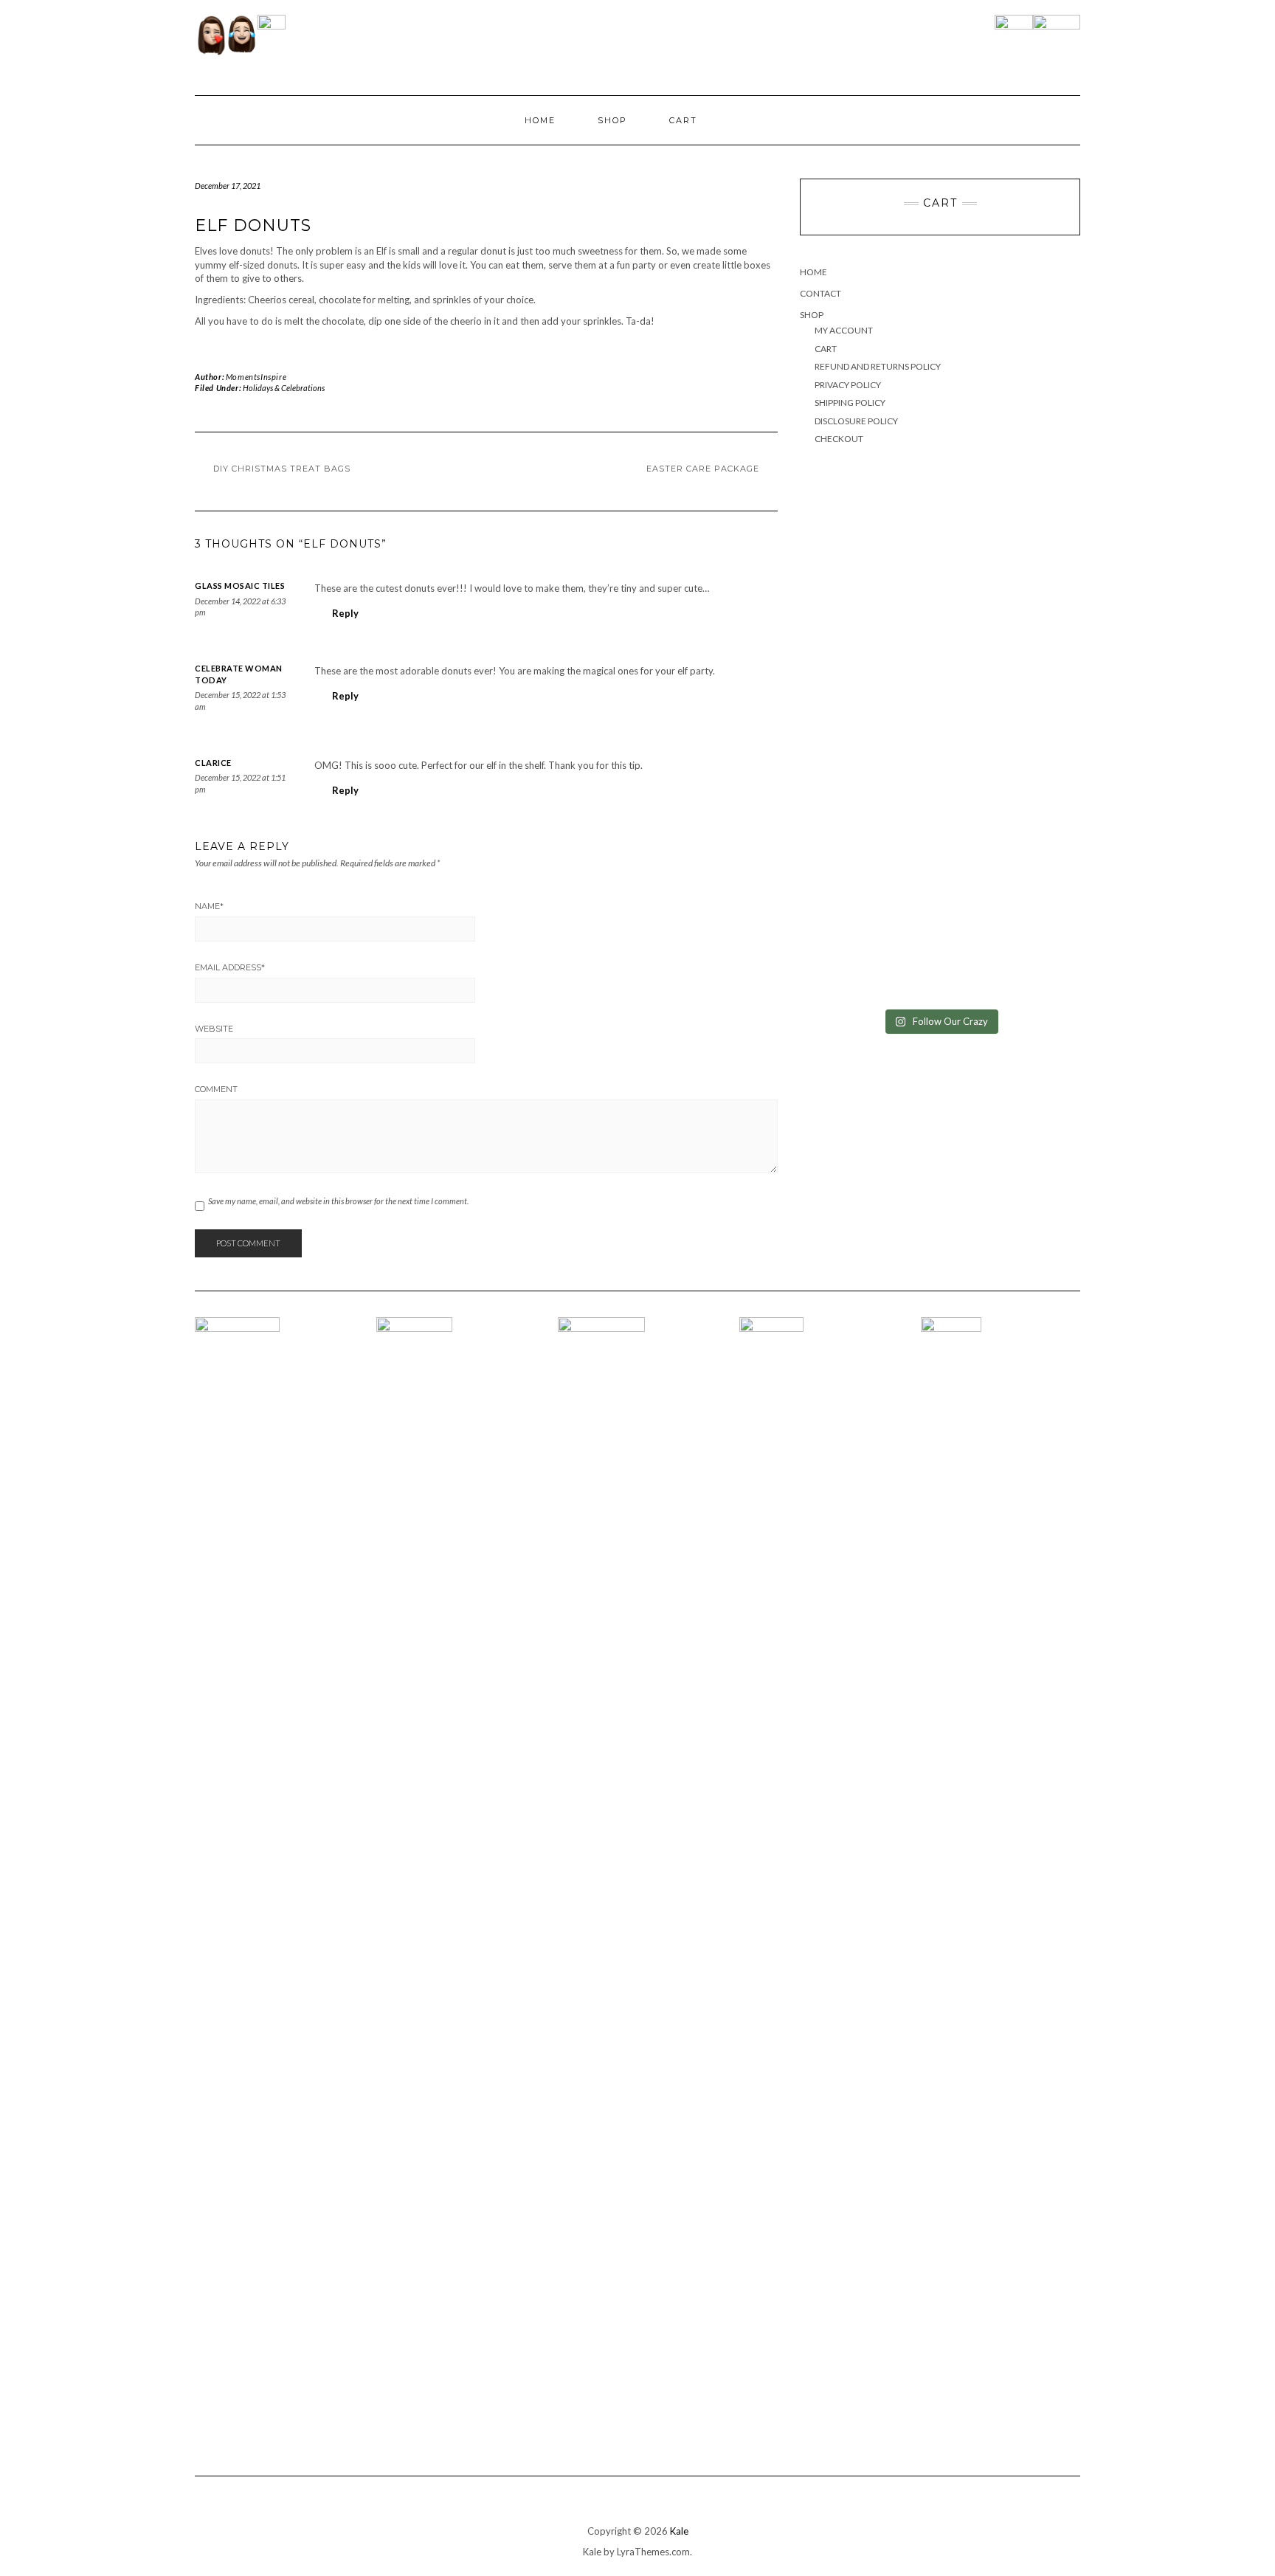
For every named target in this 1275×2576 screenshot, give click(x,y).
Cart (683, 120)
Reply (345, 613)
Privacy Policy (848, 385)
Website (214, 1029)
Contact (820, 293)
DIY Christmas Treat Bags (282, 469)
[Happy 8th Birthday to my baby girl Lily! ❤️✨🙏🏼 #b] (869, 747)
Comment (216, 1089)
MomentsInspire (256, 377)
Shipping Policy (850, 403)
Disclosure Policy (856, 421)
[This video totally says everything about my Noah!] (869, 888)
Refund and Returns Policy (878, 366)
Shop (612, 120)
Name (209, 906)
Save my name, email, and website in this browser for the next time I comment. (338, 1201)
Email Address (230, 967)
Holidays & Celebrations (284, 388)
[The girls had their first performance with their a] (1011, 908)
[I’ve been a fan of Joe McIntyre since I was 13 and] (869, 587)
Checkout (839, 439)
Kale (679, 2531)
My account (844, 330)
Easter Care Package (703, 469)
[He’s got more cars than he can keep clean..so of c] (1011, 559)
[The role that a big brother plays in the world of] (1011, 754)
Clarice (213, 763)
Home (540, 120)
